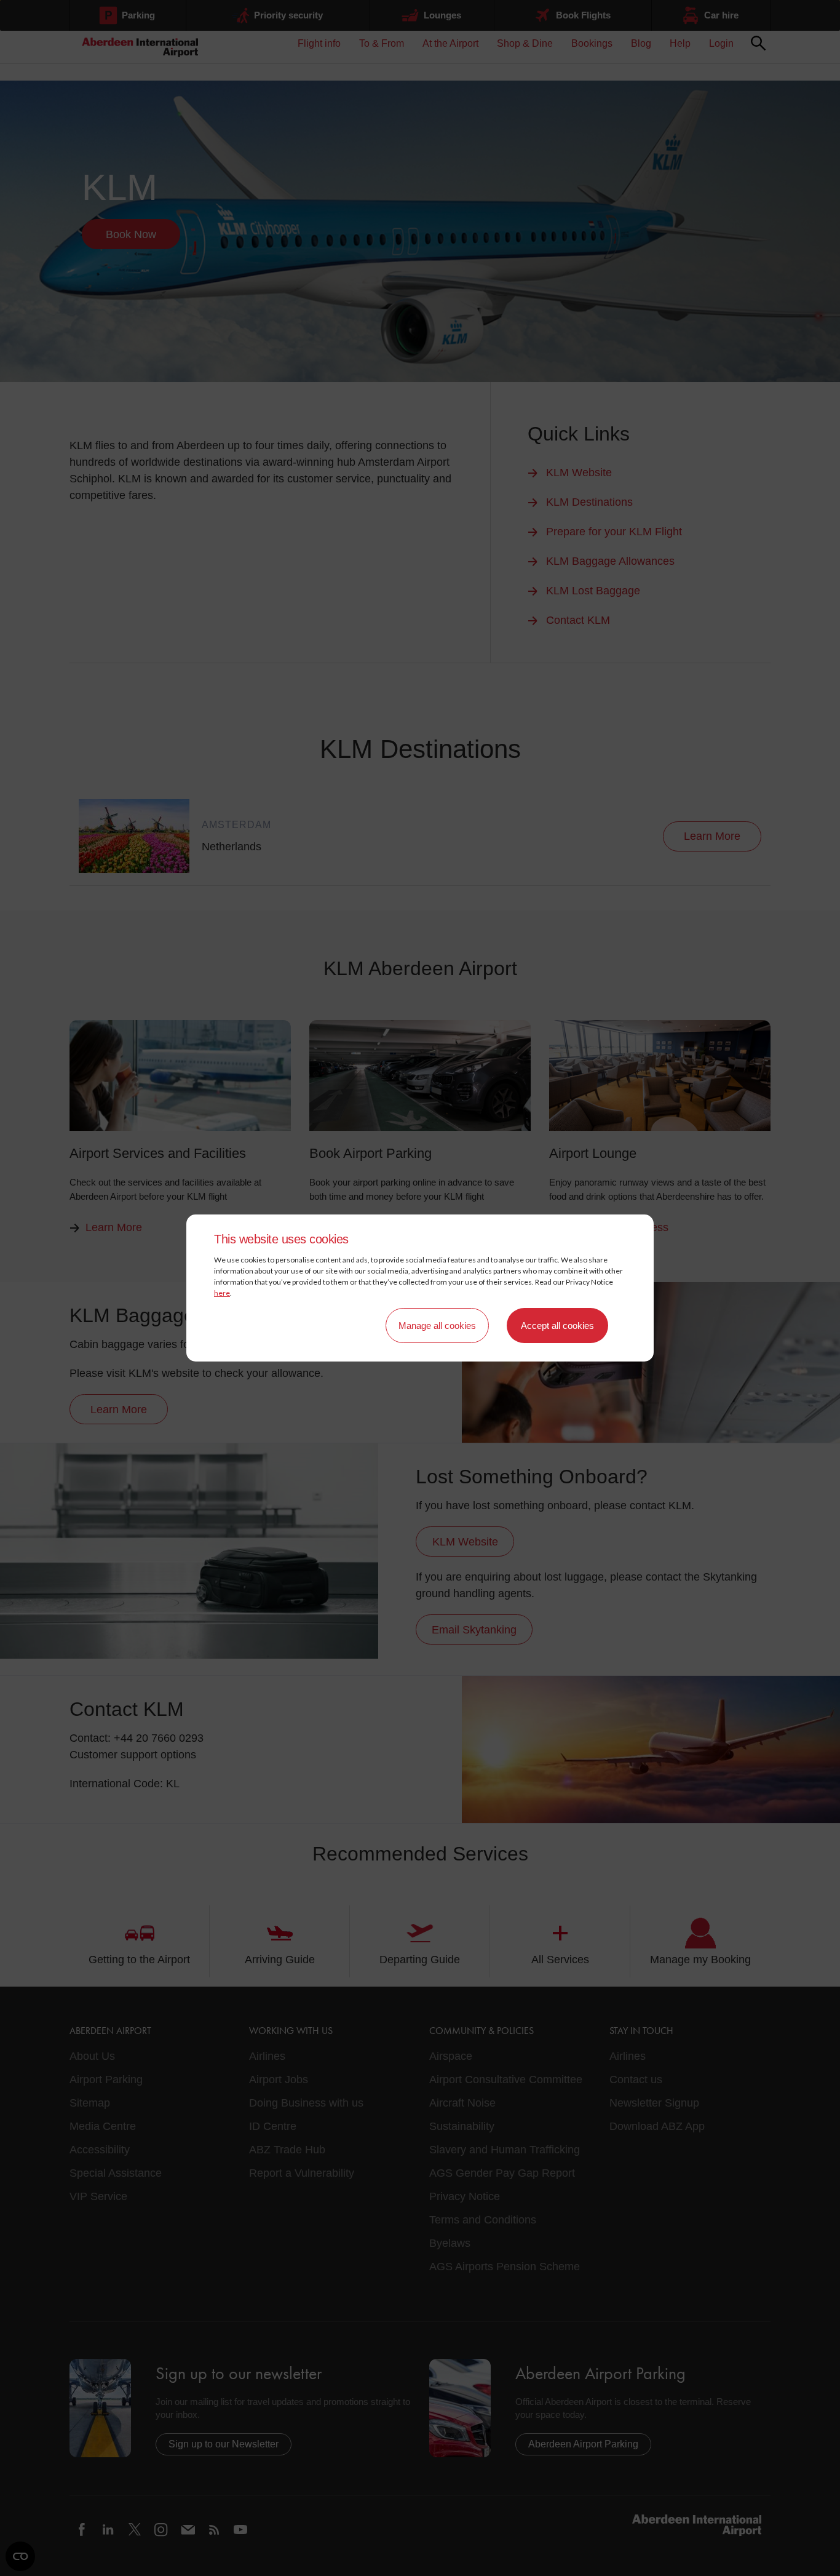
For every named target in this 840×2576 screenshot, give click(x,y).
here (222, 1293)
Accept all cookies (557, 1326)
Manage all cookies (437, 1326)
